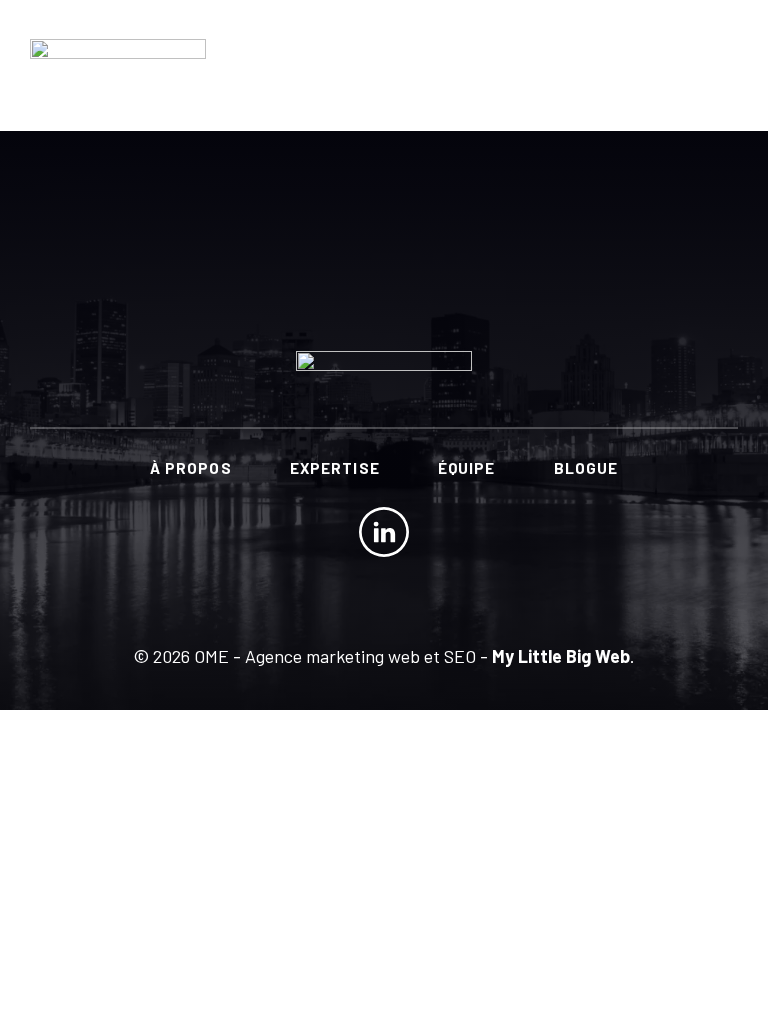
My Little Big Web (561, 656)
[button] (720, 62)
